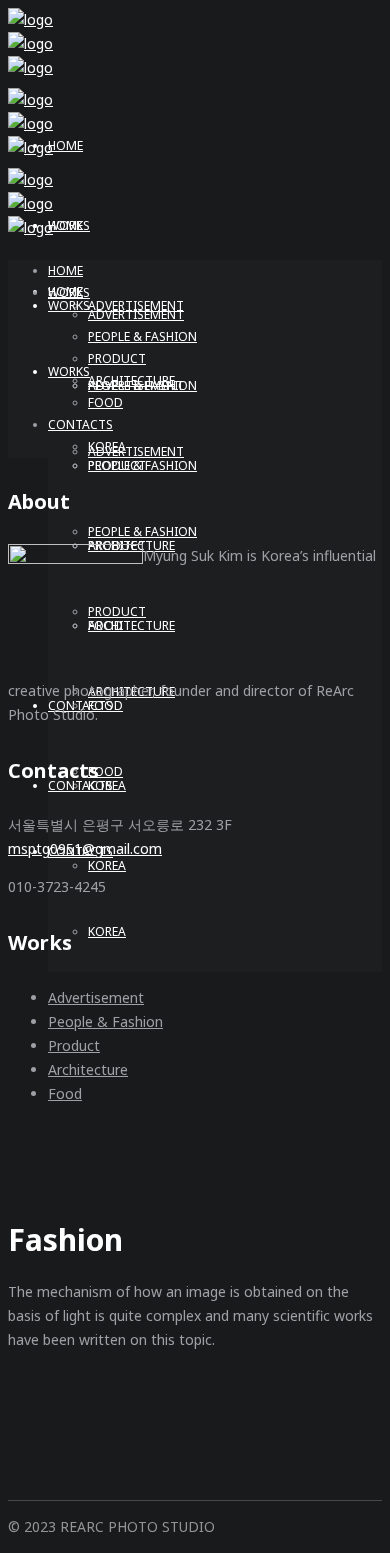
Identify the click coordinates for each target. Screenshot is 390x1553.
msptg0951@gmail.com (85, 848)
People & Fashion (105, 1021)
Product (74, 1045)
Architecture (88, 1069)
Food (65, 1093)
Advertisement (96, 997)
